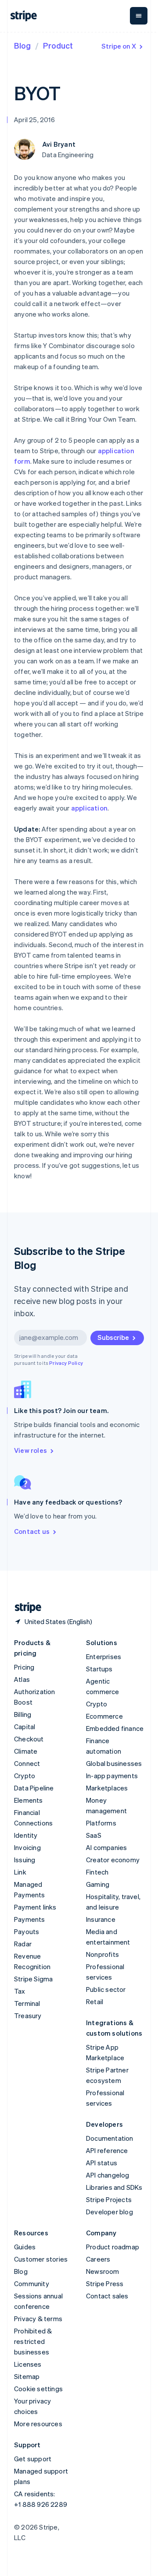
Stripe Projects (109, 2199)
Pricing (24, 1667)
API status (102, 2163)
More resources (38, 2424)
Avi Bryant (59, 144)
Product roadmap (113, 2247)
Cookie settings (38, 2389)
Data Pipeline (34, 1788)
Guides (25, 2247)
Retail (95, 2002)
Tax (20, 1991)
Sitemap (27, 2376)
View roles (31, 1450)
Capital (25, 1727)
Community (32, 2284)
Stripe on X (119, 46)
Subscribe (113, 1337)
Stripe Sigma (33, 1979)
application (89, 808)
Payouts (27, 1931)
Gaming (98, 1884)
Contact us (32, 1531)
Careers (98, 2259)
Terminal (27, 2003)
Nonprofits (102, 1954)
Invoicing (27, 1847)
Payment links (35, 1907)
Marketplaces (107, 1788)
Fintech (97, 1872)
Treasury (28, 2016)
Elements (29, 1800)
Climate (26, 1751)
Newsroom (103, 2271)
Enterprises (104, 1656)
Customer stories (41, 2259)
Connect (27, 1763)
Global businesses (114, 1763)
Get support (33, 2459)
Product (58, 45)
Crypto (25, 1776)
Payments (30, 1919)
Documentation (110, 2138)
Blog (22, 45)
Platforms (101, 1823)
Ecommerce (104, 1716)
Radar (23, 1944)
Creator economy (113, 1860)
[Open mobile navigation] (139, 16)
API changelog (108, 2175)
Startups (99, 1669)
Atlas (22, 1679)
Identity (26, 1835)
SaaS (94, 1835)
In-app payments (112, 1776)
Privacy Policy (66, 1363)
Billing (23, 1714)
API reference (107, 2150)
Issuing (25, 1860)
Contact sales (107, 2296)
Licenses (28, 2364)
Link (20, 1872)
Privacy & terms (38, 2319)
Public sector (106, 1989)
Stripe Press (105, 2284)
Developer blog (110, 2212)
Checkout (29, 1739)
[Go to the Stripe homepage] (25, 1608)
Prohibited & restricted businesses (33, 2341)
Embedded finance (115, 1728)
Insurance (101, 1919)
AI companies (106, 1847)
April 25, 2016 (34, 120)
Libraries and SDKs (114, 2187)
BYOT (37, 93)
